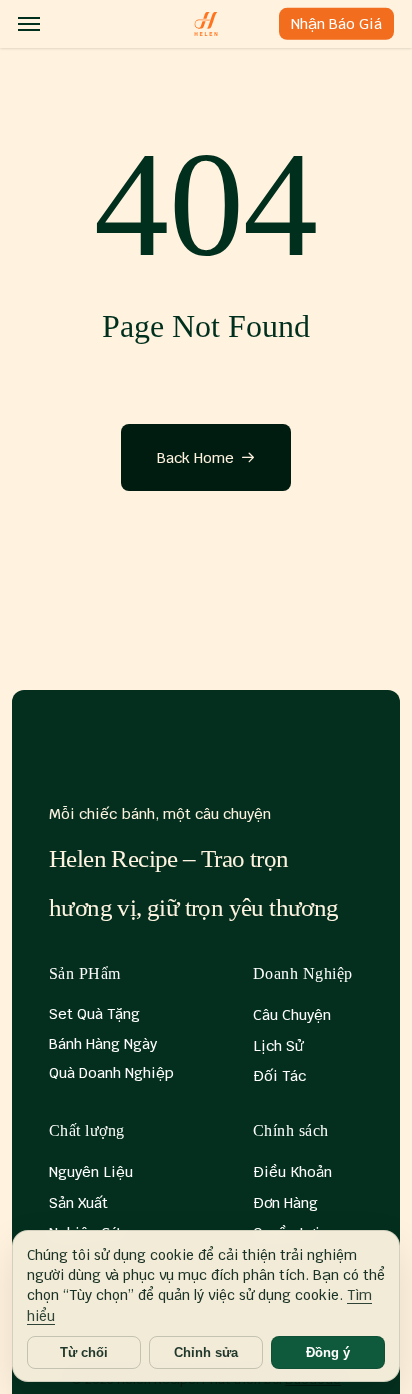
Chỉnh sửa (206, 1352)
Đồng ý (328, 1352)
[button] (29, 24)
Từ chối (84, 1352)
